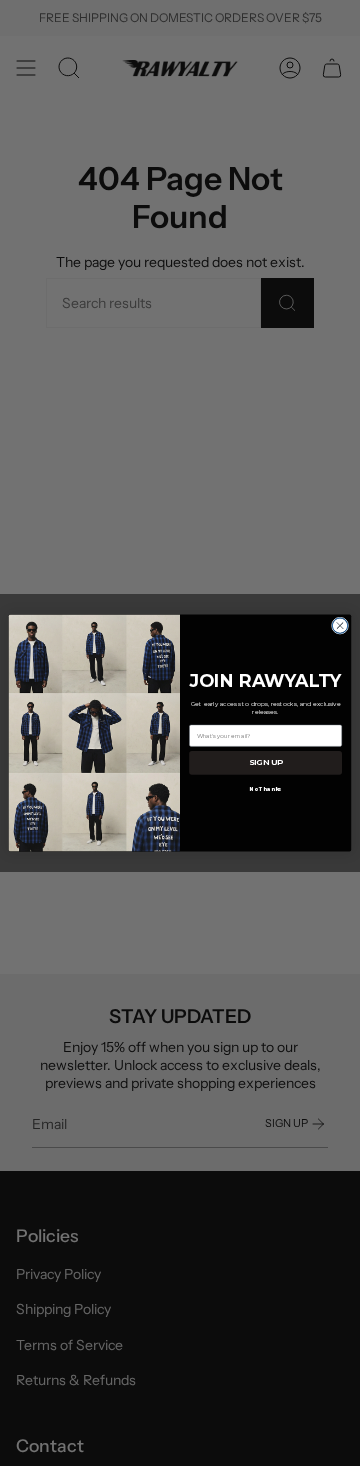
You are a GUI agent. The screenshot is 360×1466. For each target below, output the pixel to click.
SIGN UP (265, 763)
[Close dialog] (339, 625)
